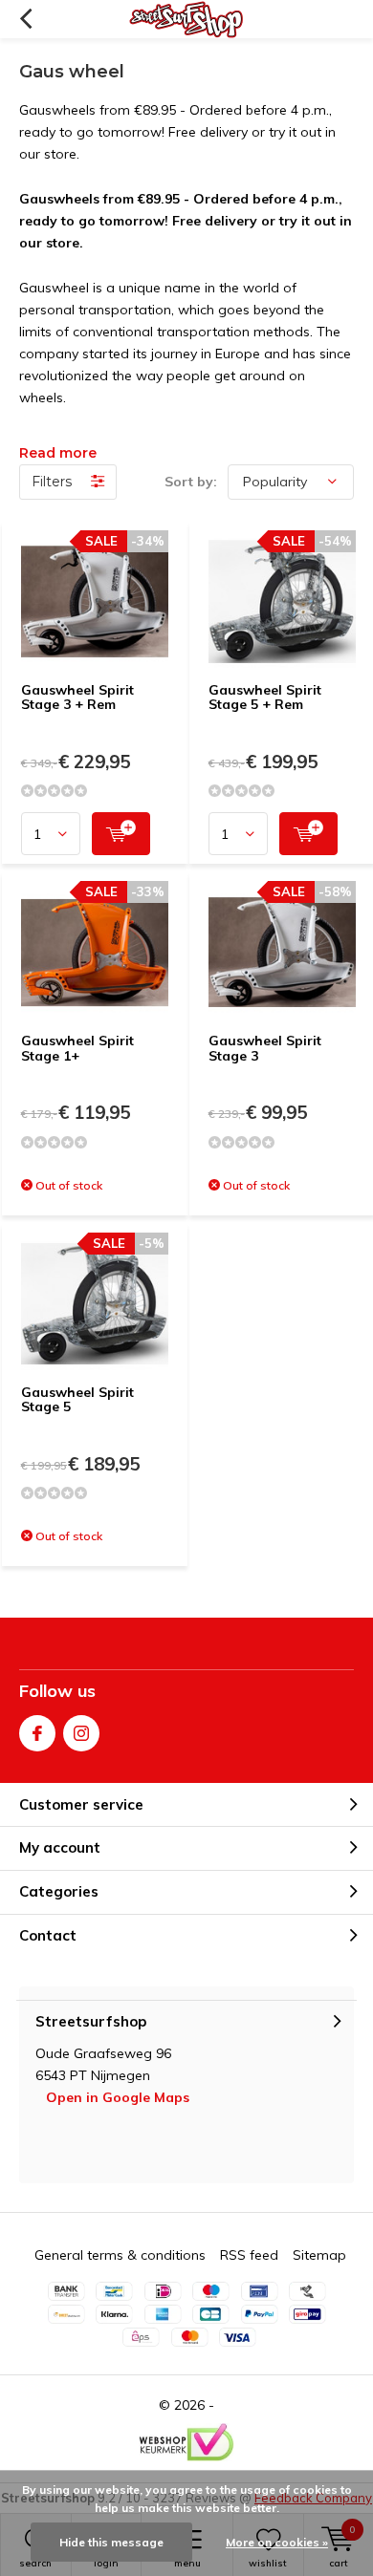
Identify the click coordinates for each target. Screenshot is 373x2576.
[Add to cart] (121, 834)
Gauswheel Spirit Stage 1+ (77, 1048)
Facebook (37, 1733)
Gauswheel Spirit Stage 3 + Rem (77, 698)
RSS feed (249, 2255)
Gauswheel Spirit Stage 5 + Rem (265, 698)
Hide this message (111, 2542)
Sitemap (319, 2255)
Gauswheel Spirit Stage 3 (265, 1048)
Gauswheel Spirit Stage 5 (77, 1400)
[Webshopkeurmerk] (186, 2442)
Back (25, 19)
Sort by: (191, 482)
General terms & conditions (120, 2255)
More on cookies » (277, 2542)
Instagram (81, 1733)
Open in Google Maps (118, 2097)
